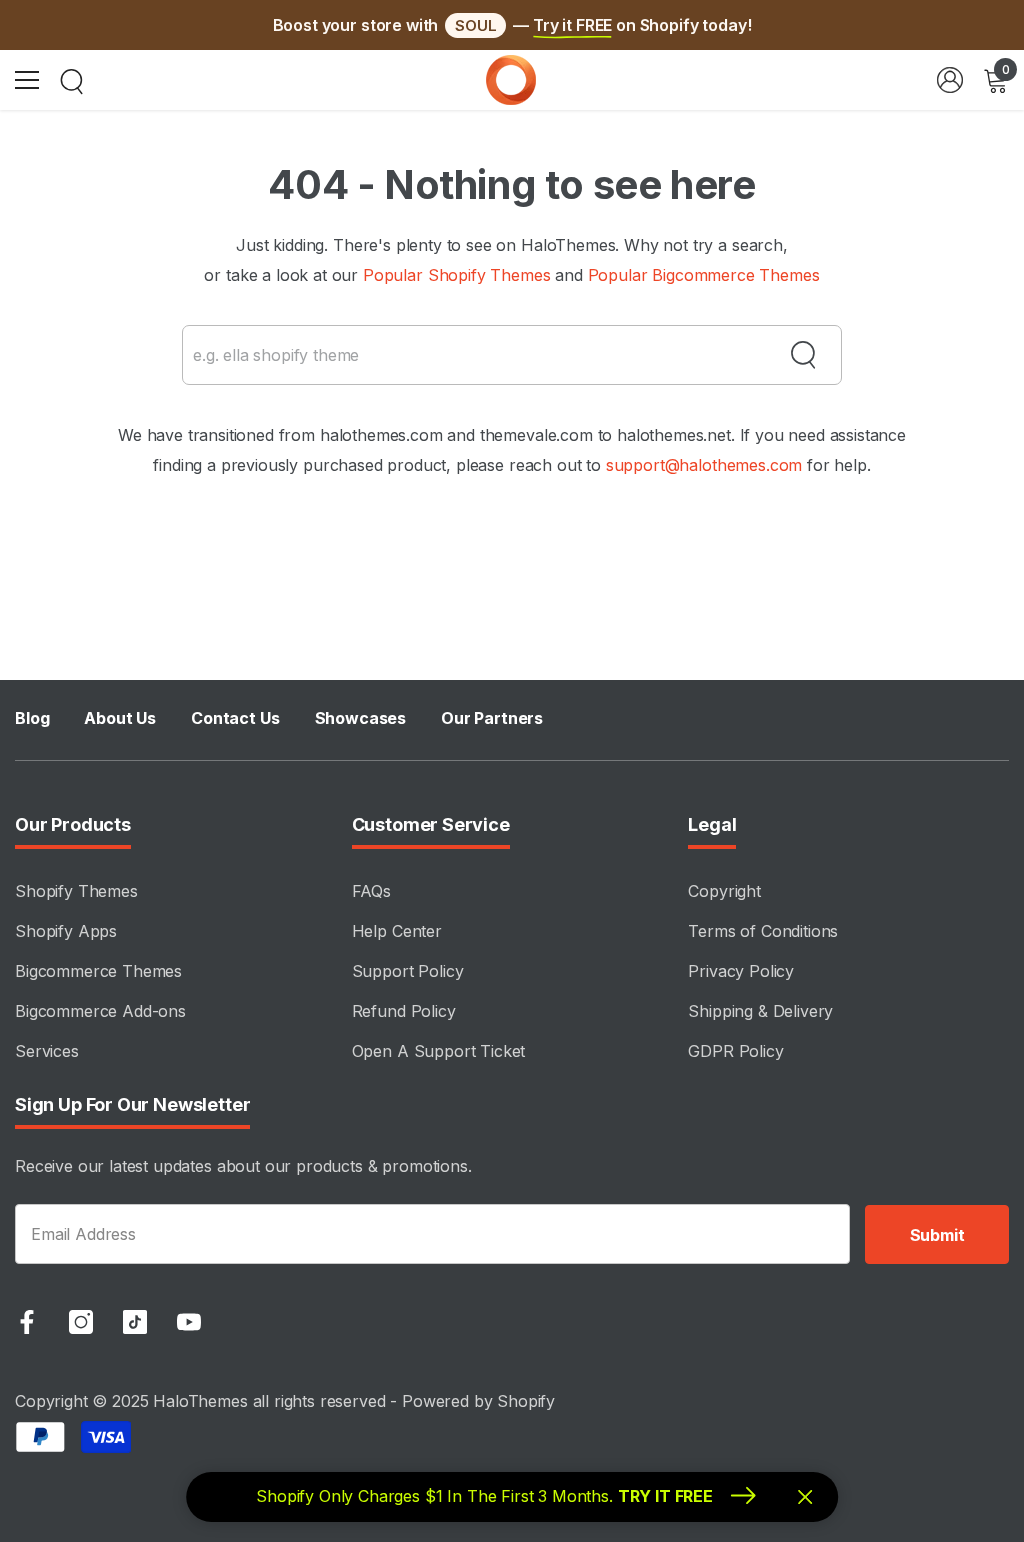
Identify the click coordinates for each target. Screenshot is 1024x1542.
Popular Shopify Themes (456, 275)
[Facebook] (27, 1322)
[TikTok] (135, 1322)
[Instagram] (81, 1322)
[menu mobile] (27, 80)
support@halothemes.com (704, 465)
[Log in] (950, 80)
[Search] (72, 82)
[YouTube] (189, 1322)
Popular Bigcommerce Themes (704, 275)
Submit (937, 1235)
